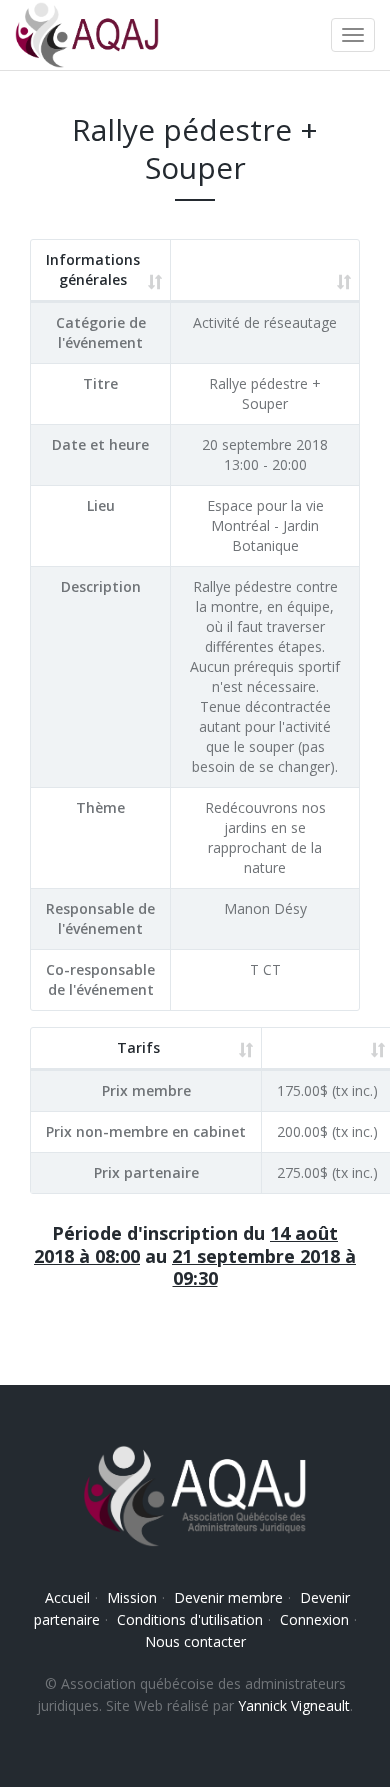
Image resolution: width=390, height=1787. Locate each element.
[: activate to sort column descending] (265, 271)
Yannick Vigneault (294, 1705)
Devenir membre (228, 1597)
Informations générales (93, 269)
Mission (132, 1597)
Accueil (67, 1597)
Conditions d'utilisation (190, 1619)
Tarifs (138, 1047)
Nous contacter (195, 1641)
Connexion (314, 1619)
